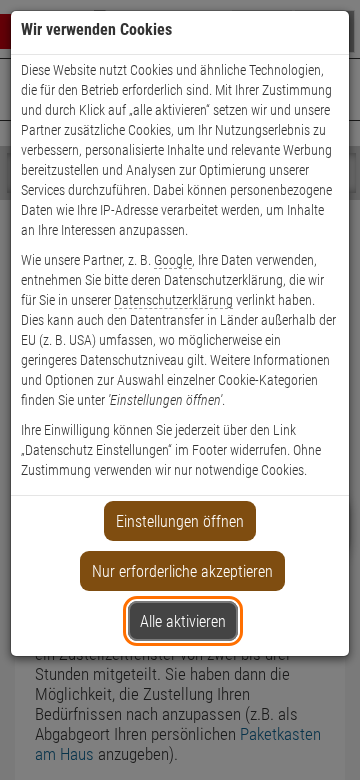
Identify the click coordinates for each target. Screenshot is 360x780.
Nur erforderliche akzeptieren (182, 571)
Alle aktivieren (183, 621)
